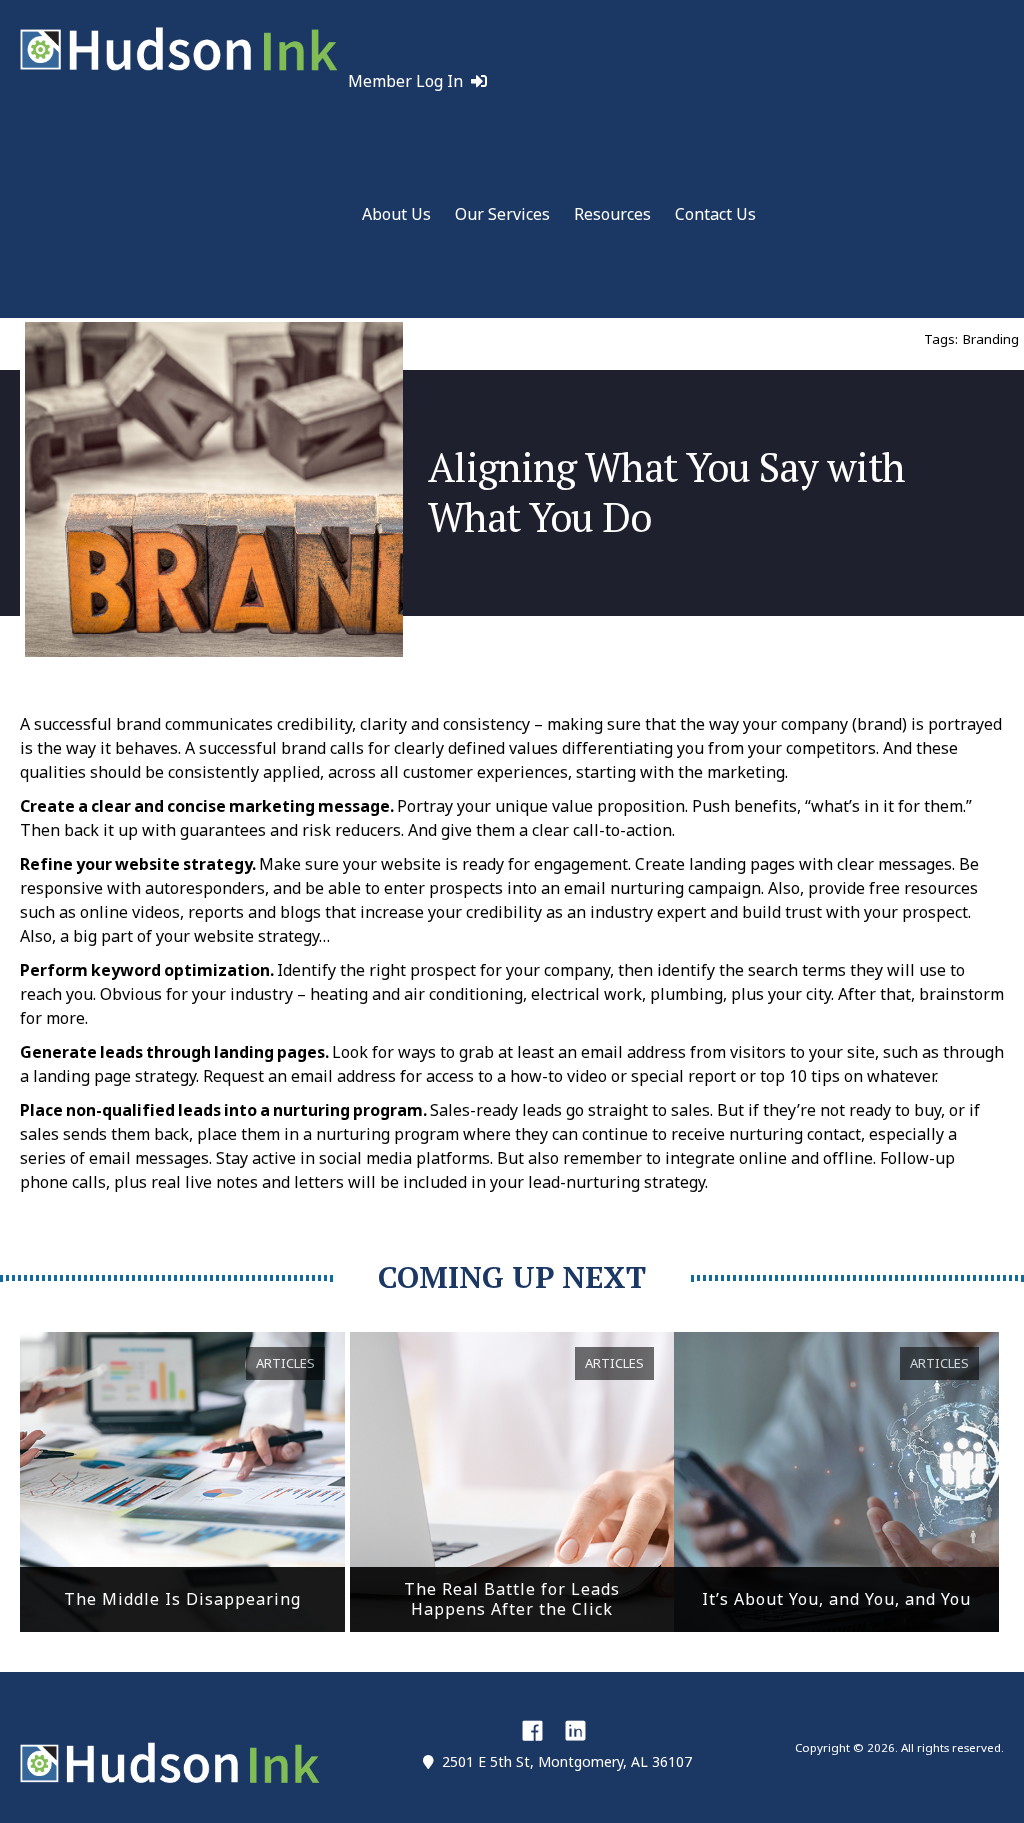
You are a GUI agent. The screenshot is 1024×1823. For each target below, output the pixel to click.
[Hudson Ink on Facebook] (532, 1730)
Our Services (502, 214)
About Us (396, 214)
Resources (612, 214)
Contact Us (715, 214)
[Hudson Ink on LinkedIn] (575, 1730)
